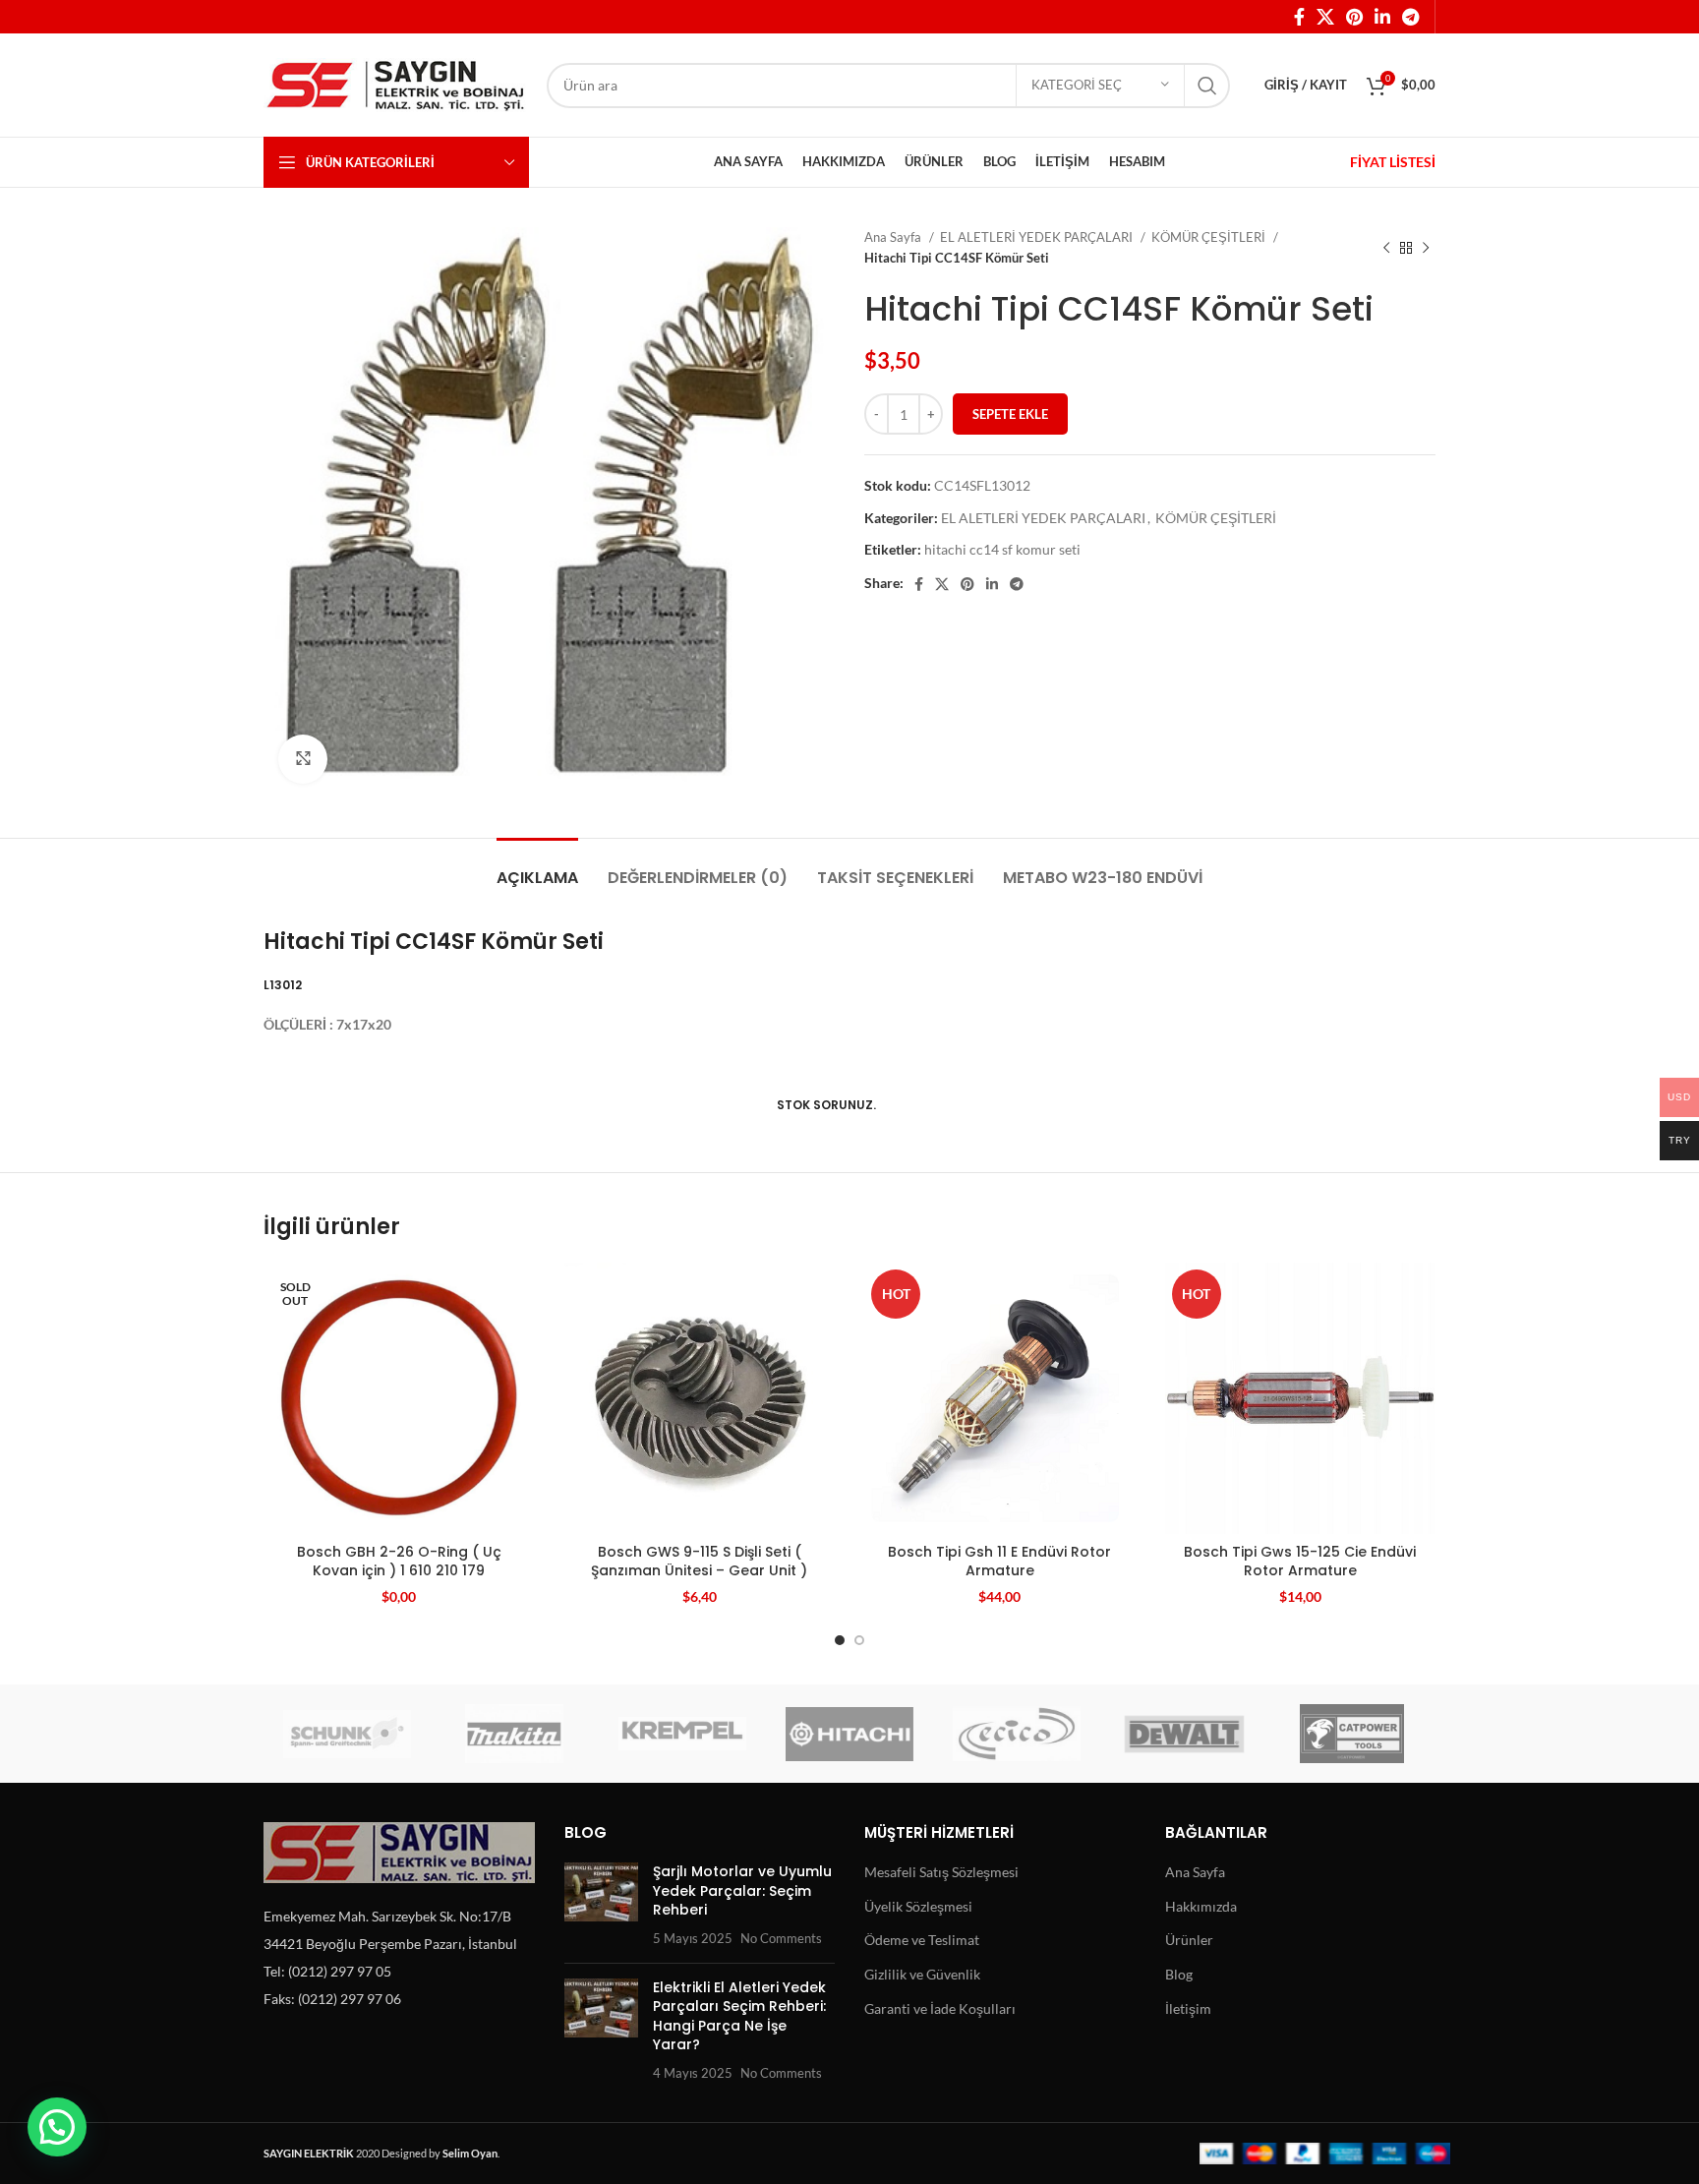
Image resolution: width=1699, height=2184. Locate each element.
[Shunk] (347, 1734)
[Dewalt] (1184, 1734)
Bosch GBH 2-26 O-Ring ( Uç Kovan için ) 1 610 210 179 (399, 1562)
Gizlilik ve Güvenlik (922, 1974)
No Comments (781, 1939)
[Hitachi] (849, 1734)
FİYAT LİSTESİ (1393, 162)
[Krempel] (682, 1734)
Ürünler (1189, 1940)
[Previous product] (1386, 248)
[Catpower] (1352, 1734)
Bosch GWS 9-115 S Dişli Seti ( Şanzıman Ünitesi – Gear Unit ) (699, 1562)
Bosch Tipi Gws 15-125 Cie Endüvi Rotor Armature (1300, 1562)
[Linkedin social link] (1382, 17)
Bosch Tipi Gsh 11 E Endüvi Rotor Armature (999, 1562)
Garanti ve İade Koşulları (940, 2008)
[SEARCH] (1207, 86)
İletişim (1188, 2008)
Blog (1179, 1974)
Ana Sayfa (894, 237)
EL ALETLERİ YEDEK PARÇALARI (1038, 237)
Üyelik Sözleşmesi (918, 1906)
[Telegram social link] (1410, 17)
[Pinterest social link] (1354, 17)
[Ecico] (1017, 1734)
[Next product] (1426, 248)
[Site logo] (395, 83)
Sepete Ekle (1010, 414)
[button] (57, 2127)
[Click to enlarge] (303, 759)
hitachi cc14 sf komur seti (1002, 549)
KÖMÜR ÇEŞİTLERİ (1210, 237)
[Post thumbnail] (601, 1905)
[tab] (537, 868)
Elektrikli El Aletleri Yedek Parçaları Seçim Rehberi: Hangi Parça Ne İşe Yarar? (739, 2016)
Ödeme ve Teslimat (922, 1940)
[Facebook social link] (1299, 17)
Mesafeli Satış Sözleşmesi (941, 1872)
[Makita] (514, 1734)
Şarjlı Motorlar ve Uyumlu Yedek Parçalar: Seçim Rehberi (742, 1890)
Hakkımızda (1201, 1906)
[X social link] (1325, 17)
